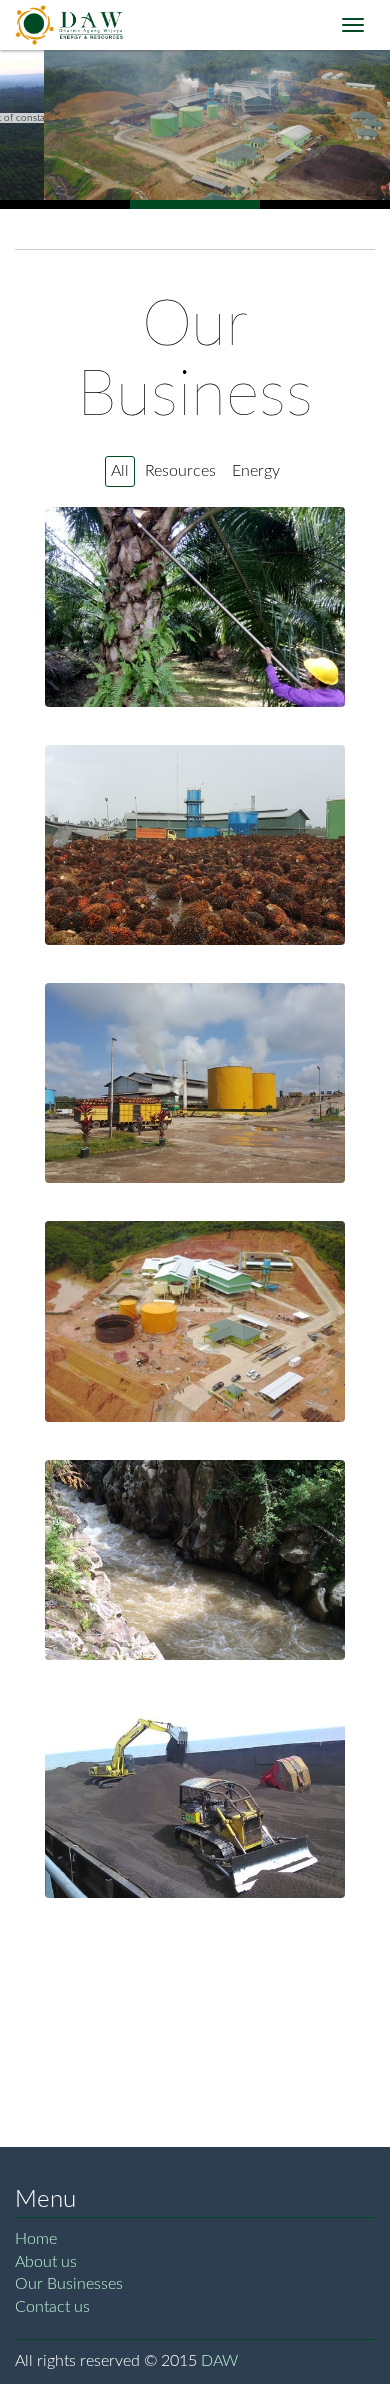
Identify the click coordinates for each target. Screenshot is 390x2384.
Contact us (52, 2307)
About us (46, 2262)
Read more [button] (197, 623)
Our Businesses (69, 2284)
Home (36, 2239)
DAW (219, 2361)
